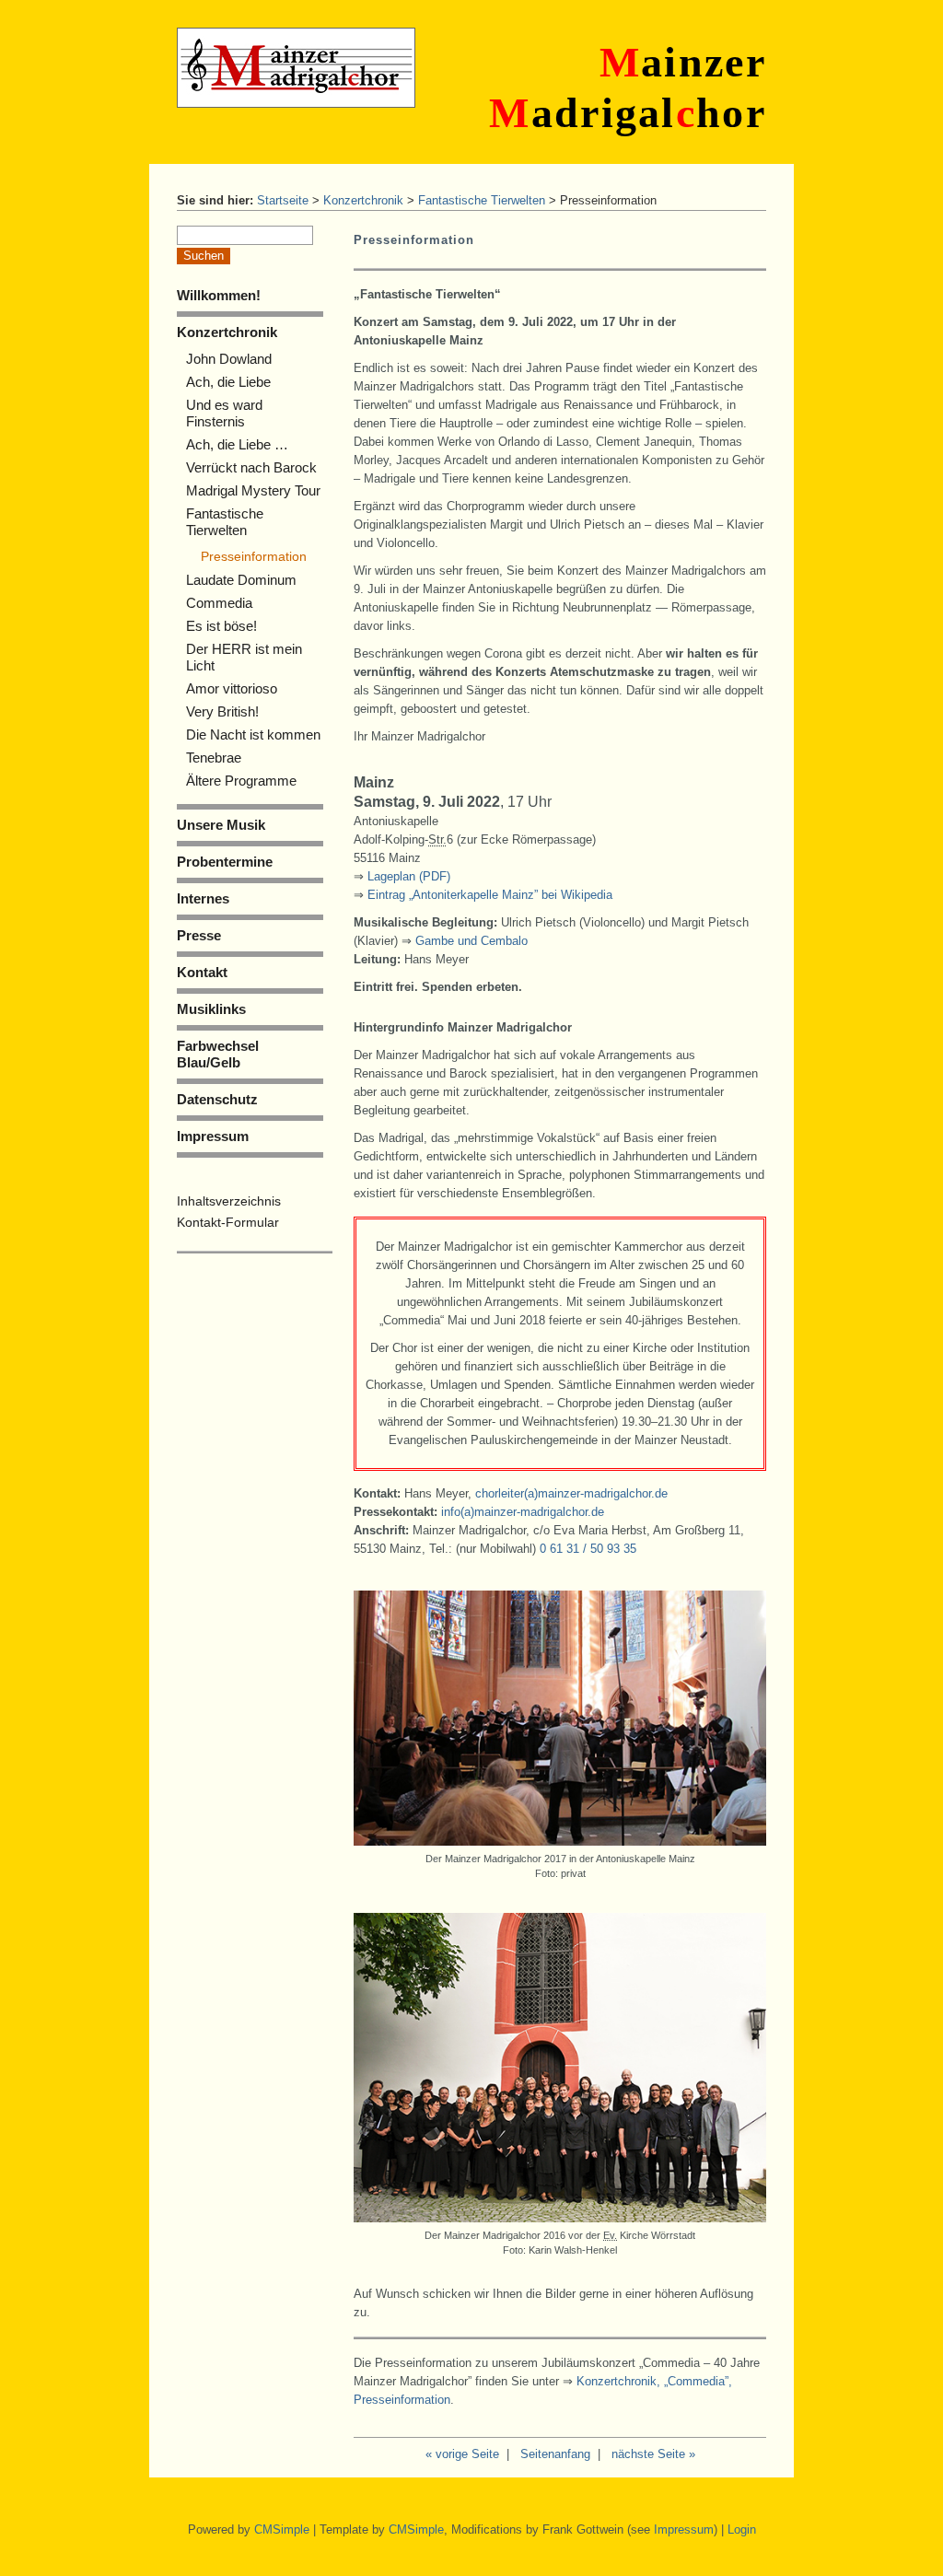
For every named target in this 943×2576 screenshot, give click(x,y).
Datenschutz (217, 1099)
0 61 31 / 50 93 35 (588, 1549)
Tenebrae (214, 758)
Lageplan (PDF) (409, 876)
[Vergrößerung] (560, 1842)
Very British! (222, 711)
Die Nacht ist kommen (253, 734)
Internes (203, 898)
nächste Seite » (653, 2454)
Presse (199, 935)
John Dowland (229, 359)
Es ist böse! (221, 626)
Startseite (283, 200)
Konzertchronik (363, 200)
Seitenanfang (555, 2454)
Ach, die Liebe (228, 382)
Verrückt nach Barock (251, 467)
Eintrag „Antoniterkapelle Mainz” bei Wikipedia (490, 895)
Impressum (213, 1136)
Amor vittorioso (232, 688)
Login (742, 2529)
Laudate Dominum (241, 580)
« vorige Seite (462, 2454)
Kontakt (202, 972)
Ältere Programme (241, 781)
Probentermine (225, 862)
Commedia (219, 603)
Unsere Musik (221, 825)
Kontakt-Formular (228, 1222)
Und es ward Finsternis (224, 413)
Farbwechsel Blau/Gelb (218, 1054)
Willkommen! (219, 295)
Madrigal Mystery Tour (253, 490)
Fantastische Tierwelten (482, 200)
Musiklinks (211, 1009)
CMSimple (282, 2529)
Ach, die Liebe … (237, 444)
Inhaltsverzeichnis (229, 1201)
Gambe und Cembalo (471, 941)
